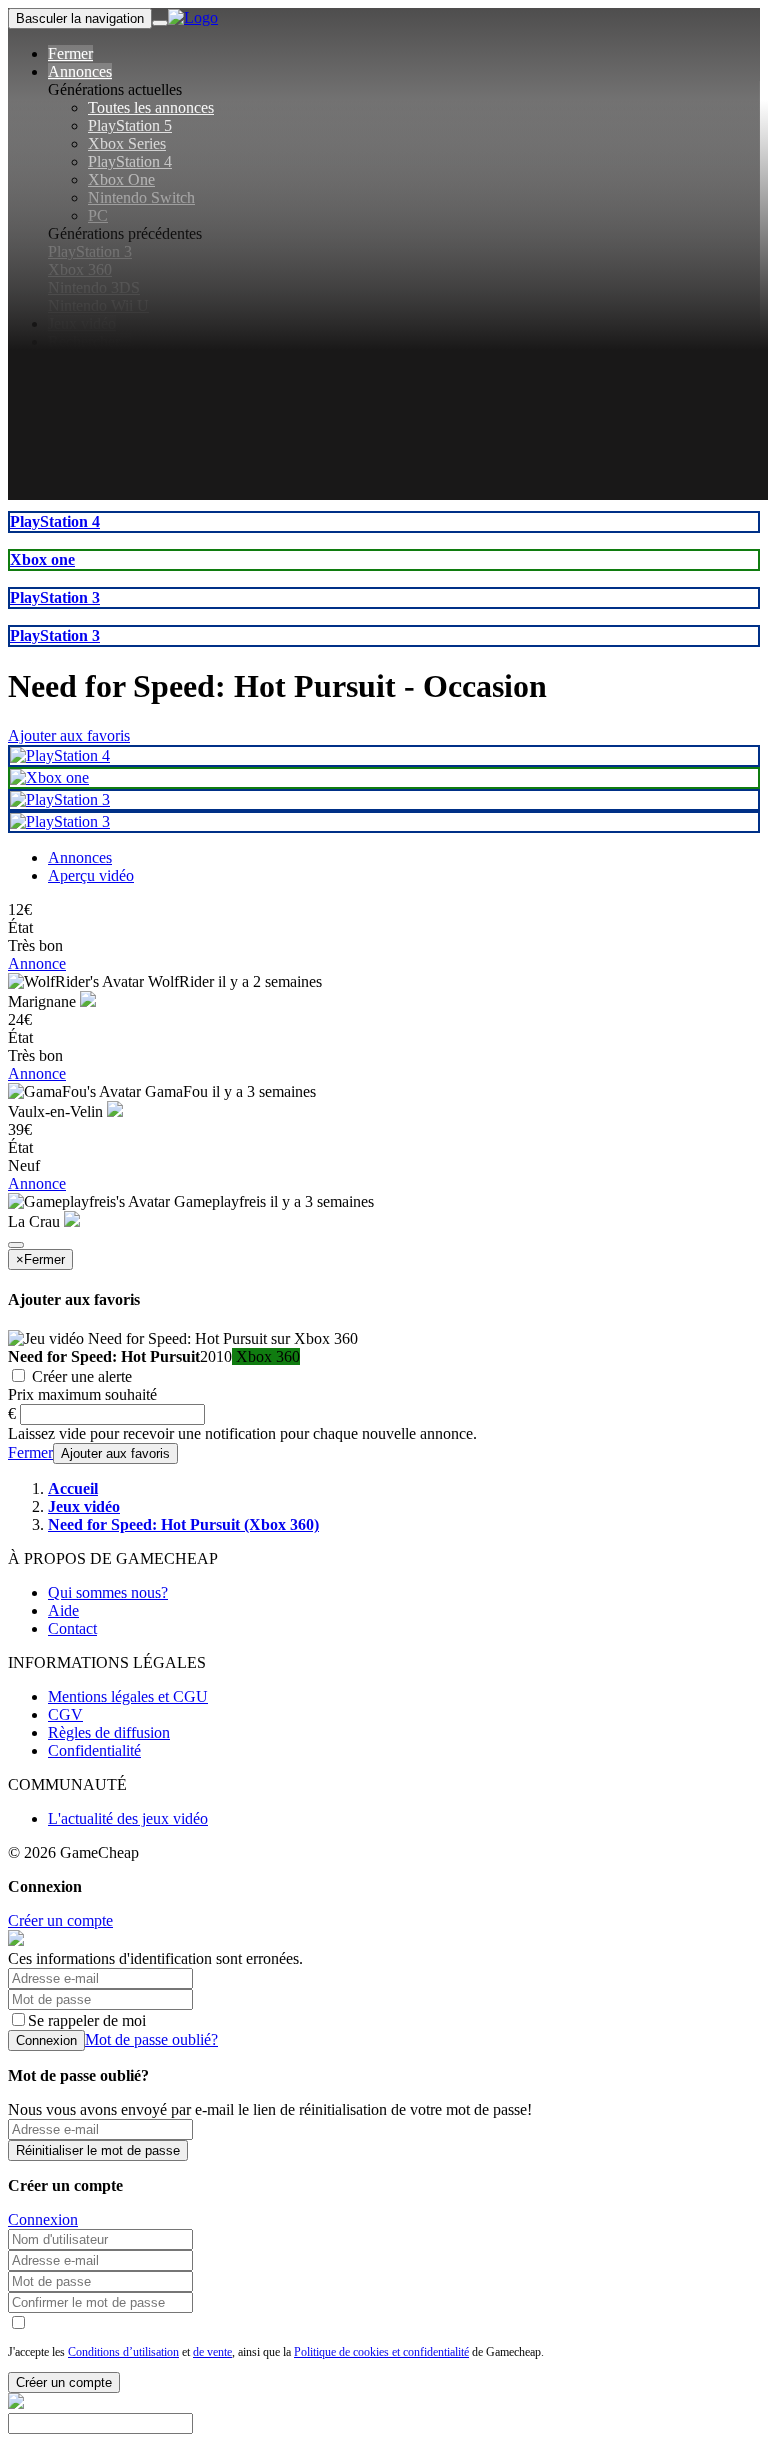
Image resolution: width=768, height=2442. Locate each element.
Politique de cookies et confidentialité (381, 2352)
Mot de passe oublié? (151, 2039)
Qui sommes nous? (108, 1592)
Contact (72, 1628)
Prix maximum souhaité (82, 1394)
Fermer (30, 1452)
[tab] (80, 857)
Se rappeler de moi (87, 2020)
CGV (65, 1714)
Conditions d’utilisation (123, 2352)
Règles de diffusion (109, 1732)
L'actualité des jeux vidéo (128, 1818)
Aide (63, 1610)
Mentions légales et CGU (128, 1696)
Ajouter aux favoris (69, 735)
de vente (212, 2352)
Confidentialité (94, 1750)
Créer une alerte (80, 1376)
